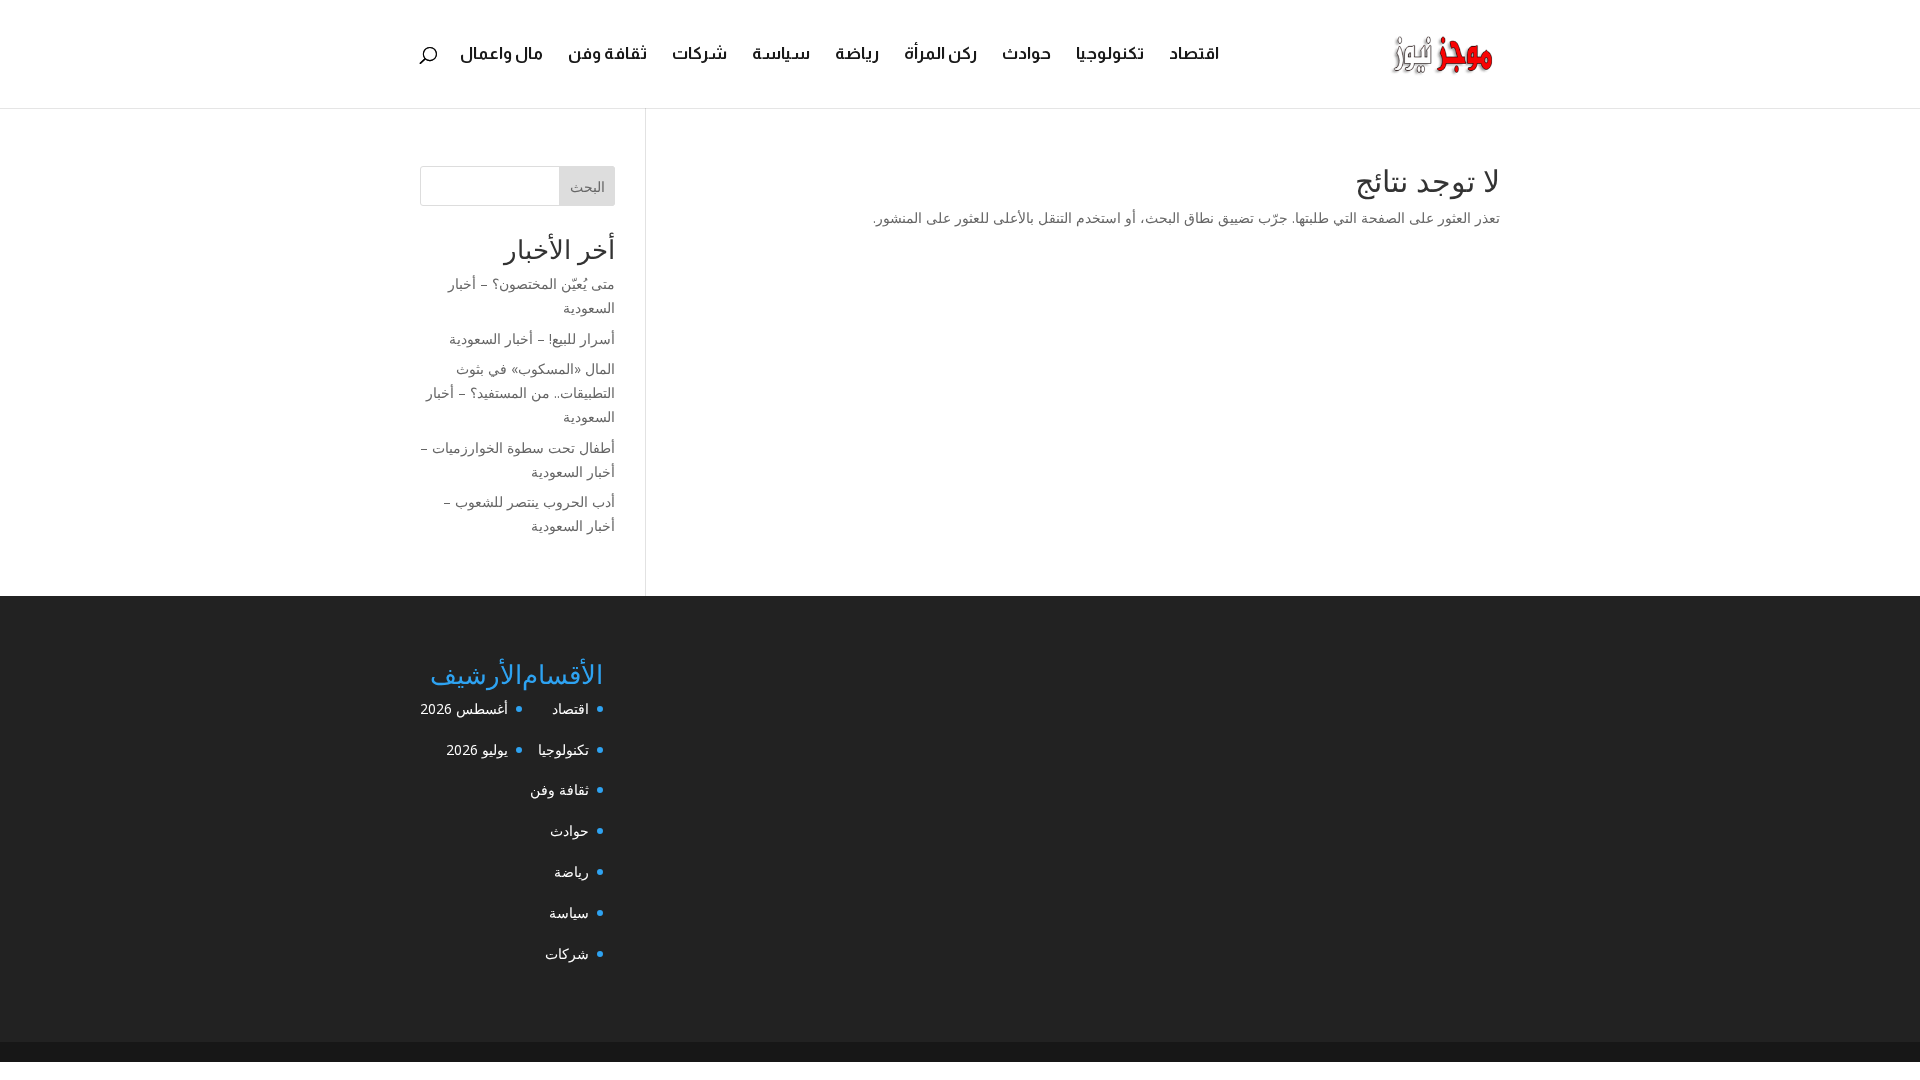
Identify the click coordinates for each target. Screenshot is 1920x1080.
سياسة (781, 55)
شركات (699, 55)
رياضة (857, 55)
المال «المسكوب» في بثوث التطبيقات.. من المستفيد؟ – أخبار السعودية (520, 392)
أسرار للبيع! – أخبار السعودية (532, 338)
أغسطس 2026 (464, 708)
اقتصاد (1194, 55)
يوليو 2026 (477, 749)
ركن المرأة (940, 55)
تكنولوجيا (1110, 55)
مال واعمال (501, 55)
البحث (587, 186)
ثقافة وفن (607, 55)
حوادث (1026, 55)
